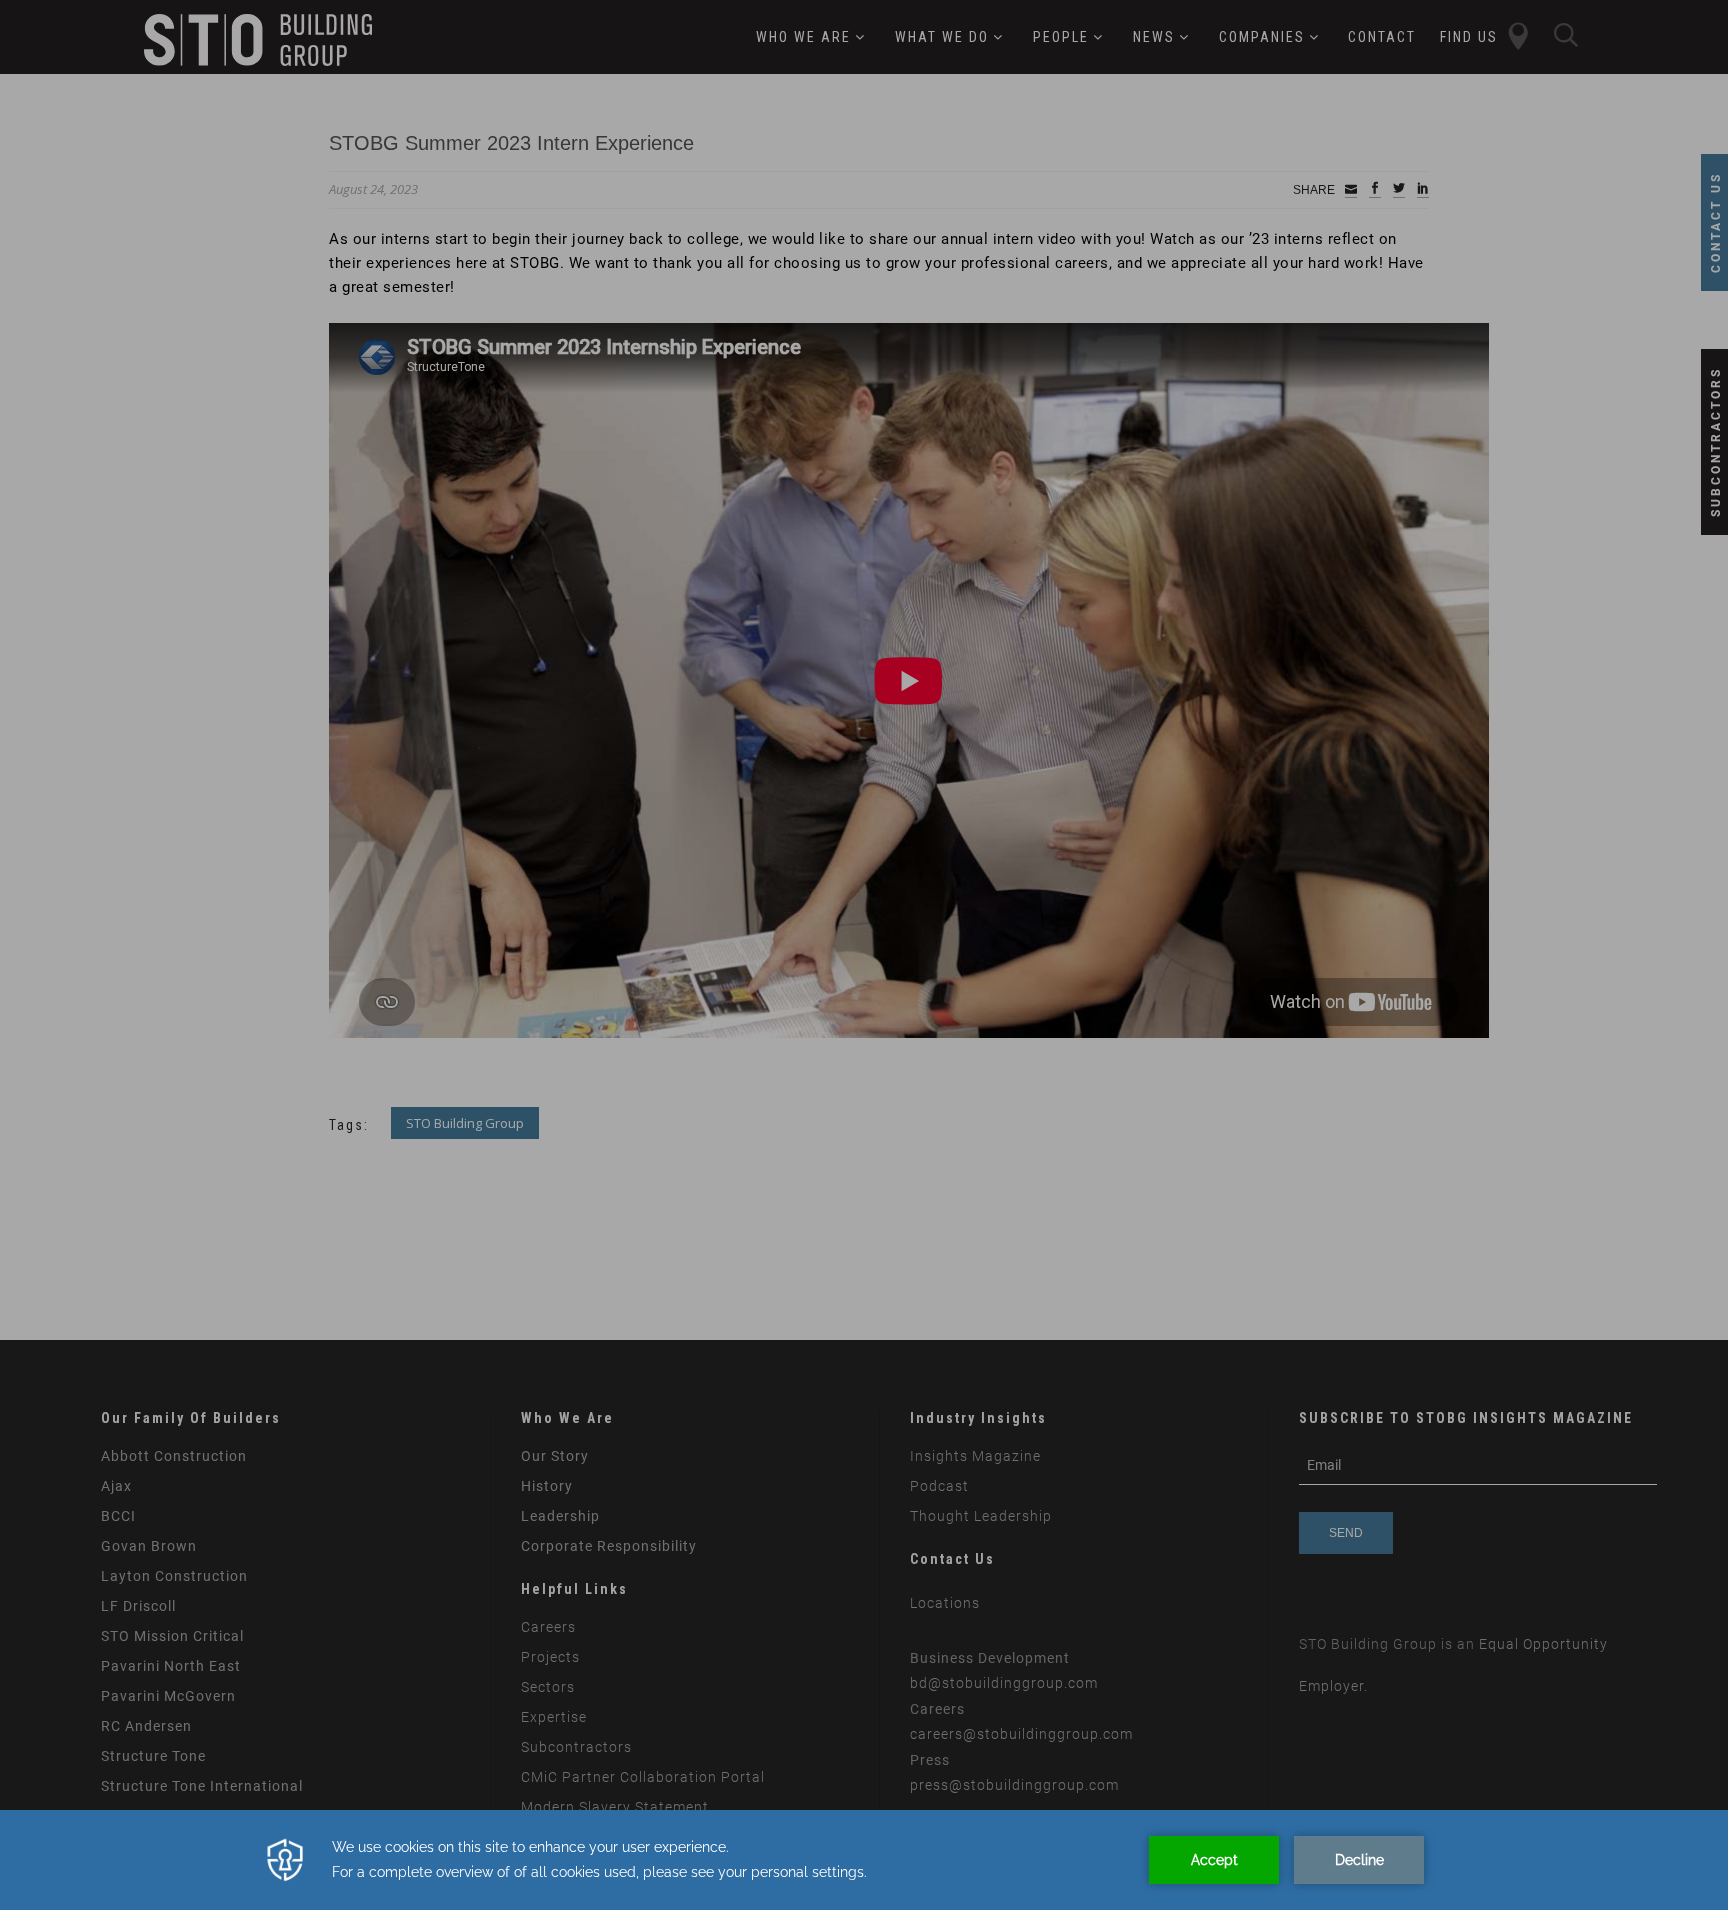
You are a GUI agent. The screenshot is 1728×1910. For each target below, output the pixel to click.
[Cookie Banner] (864, 1860)
